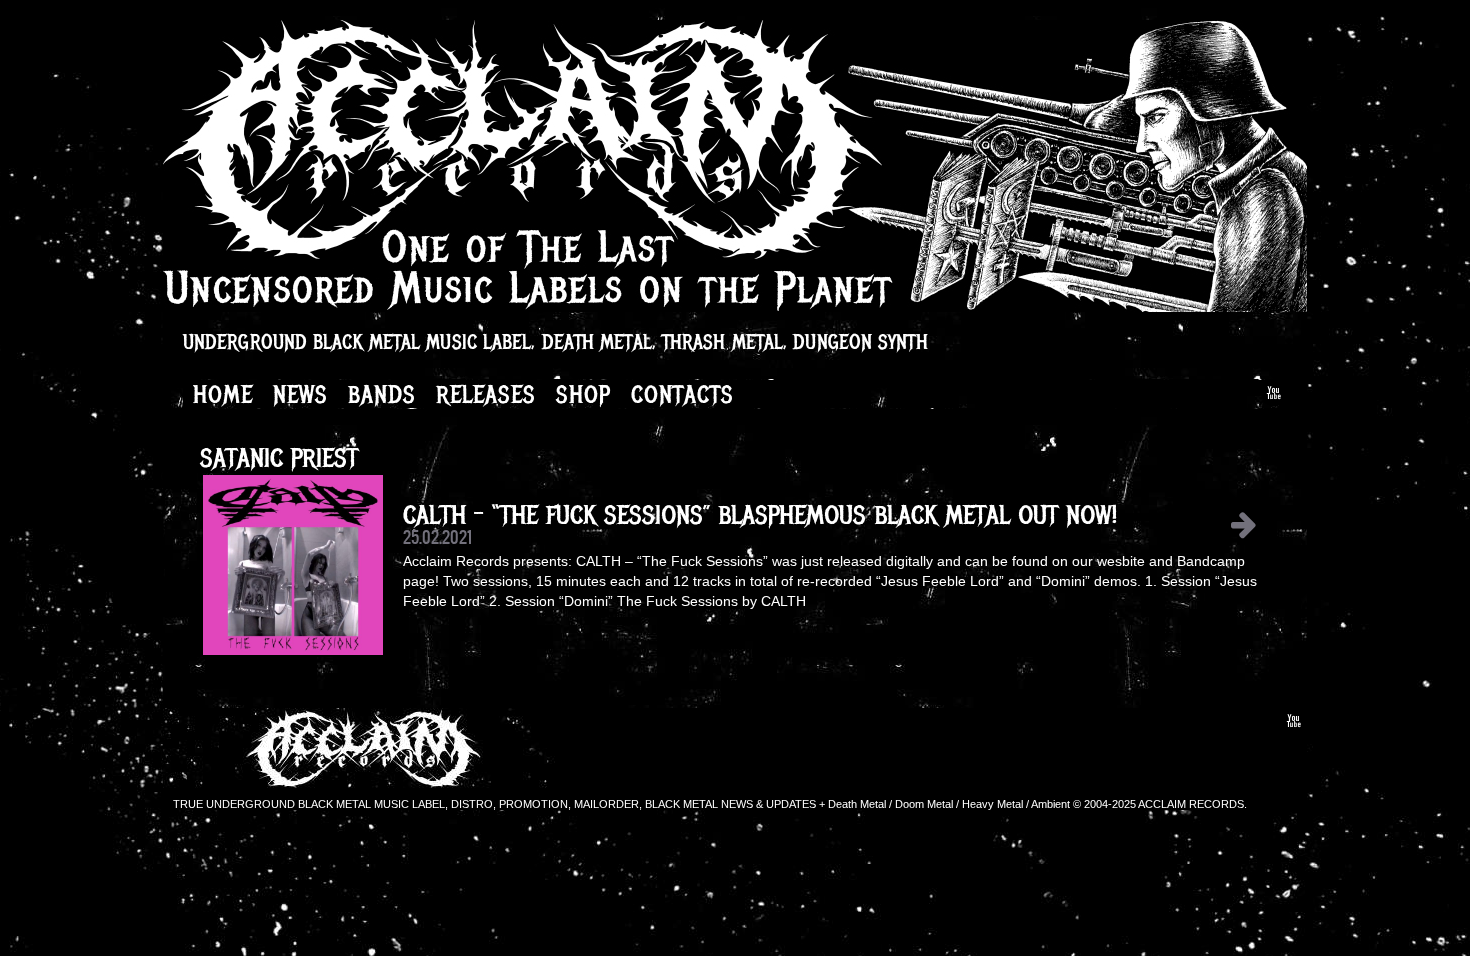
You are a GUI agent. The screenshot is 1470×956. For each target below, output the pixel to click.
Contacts (682, 394)
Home (223, 394)
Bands (382, 394)
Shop (583, 394)
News (300, 394)
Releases (486, 394)
